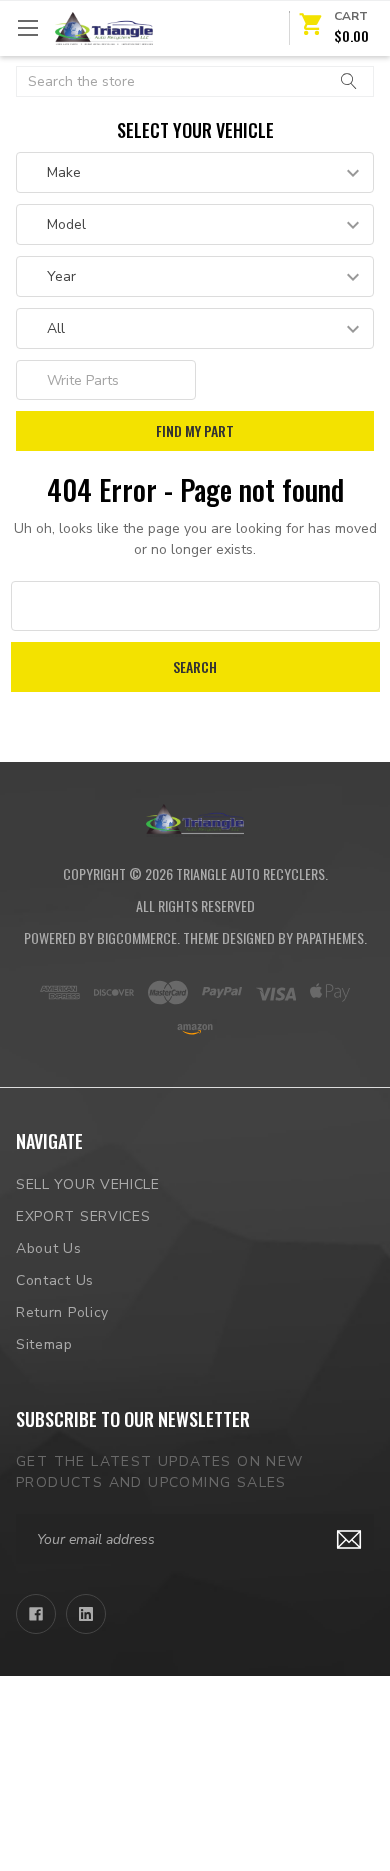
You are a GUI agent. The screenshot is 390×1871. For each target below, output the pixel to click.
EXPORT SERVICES (83, 1216)
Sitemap (44, 1344)
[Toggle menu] (27, 27)
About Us (49, 1248)
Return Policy (62, 1312)
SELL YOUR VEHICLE (88, 1184)
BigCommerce (137, 937)
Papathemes (330, 937)
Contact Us (55, 1280)
